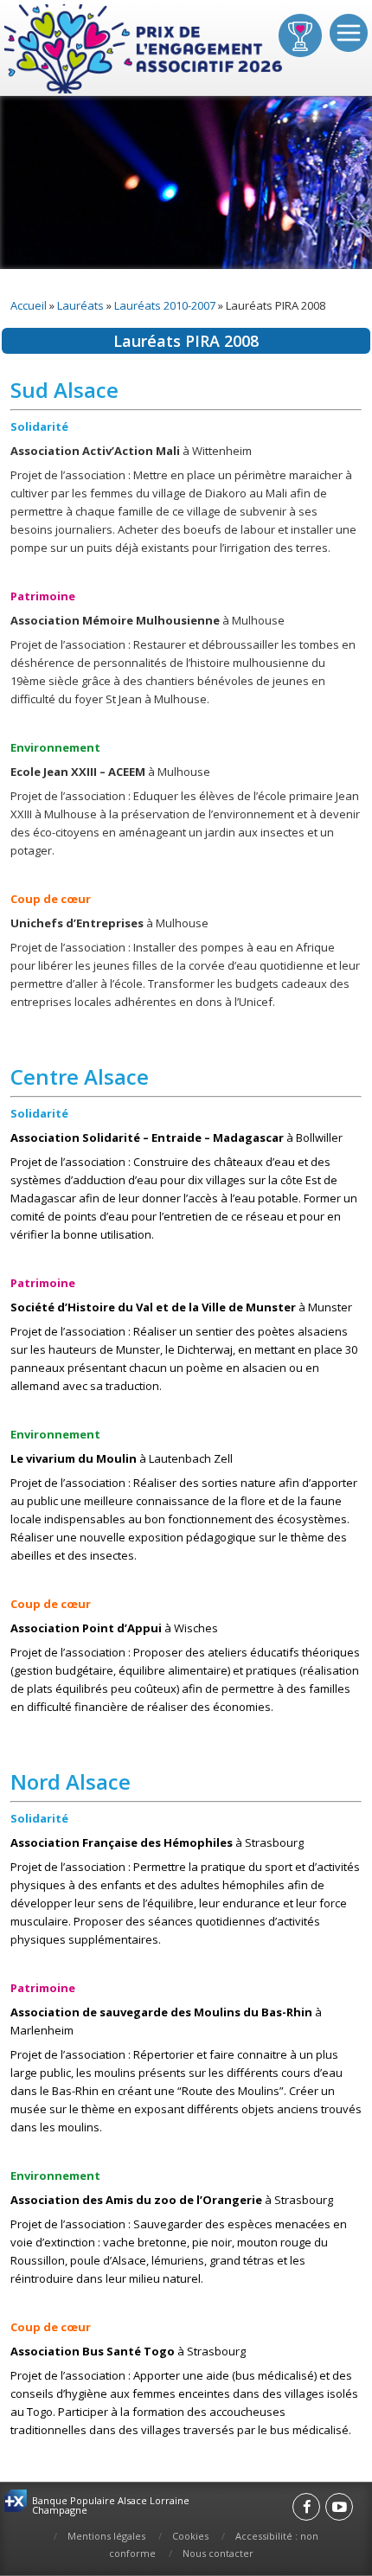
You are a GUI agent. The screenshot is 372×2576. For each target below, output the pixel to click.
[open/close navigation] (349, 33)
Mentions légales (106, 2536)
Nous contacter (218, 2553)
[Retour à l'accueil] (145, 50)
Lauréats (80, 305)
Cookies (190, 2536)
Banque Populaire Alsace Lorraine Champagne (111, 2505)
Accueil (29, 305)
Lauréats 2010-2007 (165, 305)
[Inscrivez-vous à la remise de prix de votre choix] (300, 35)
